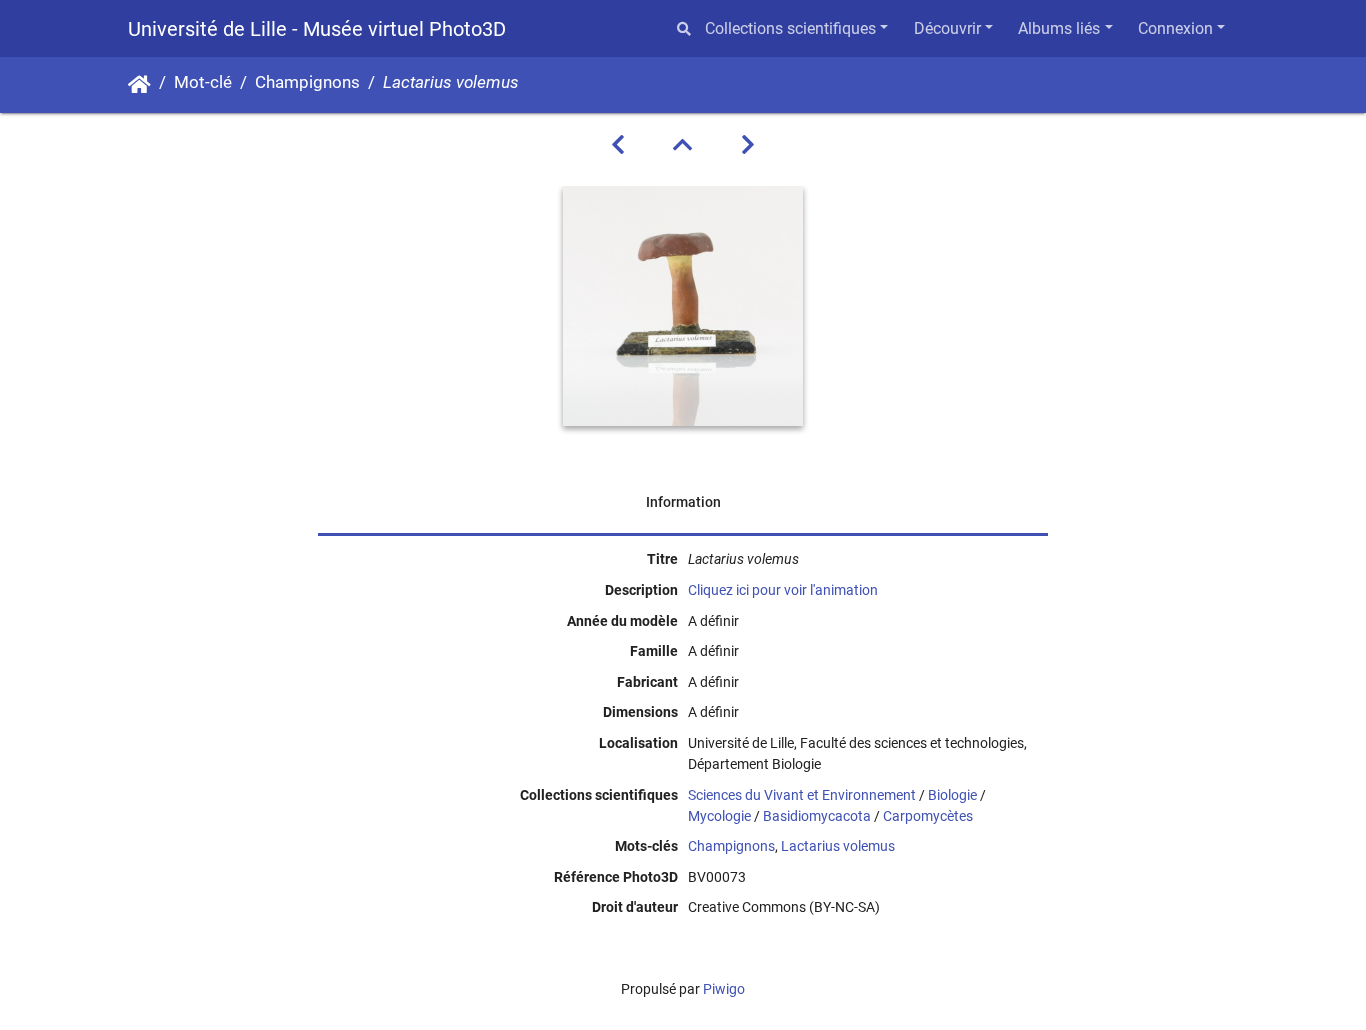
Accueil (139, 85)
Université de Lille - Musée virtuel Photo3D (317, 29)
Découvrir (947, 28)
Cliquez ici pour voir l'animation (783, 590)
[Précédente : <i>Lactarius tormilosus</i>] (618, 145)
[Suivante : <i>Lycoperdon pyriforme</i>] (748, 145)
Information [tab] (683, 502)
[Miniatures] (683, 145)
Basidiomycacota (817, 816)
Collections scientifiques (790, 28)
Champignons (307, 82)
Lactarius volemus (838, 846)
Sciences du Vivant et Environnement (802, 795)
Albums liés (1059, 28)
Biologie (952, 795)
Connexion (1175, 28)
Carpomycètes (928, 816)
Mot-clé (203, 82)
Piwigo (724, 989)
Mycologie (719, 816)
